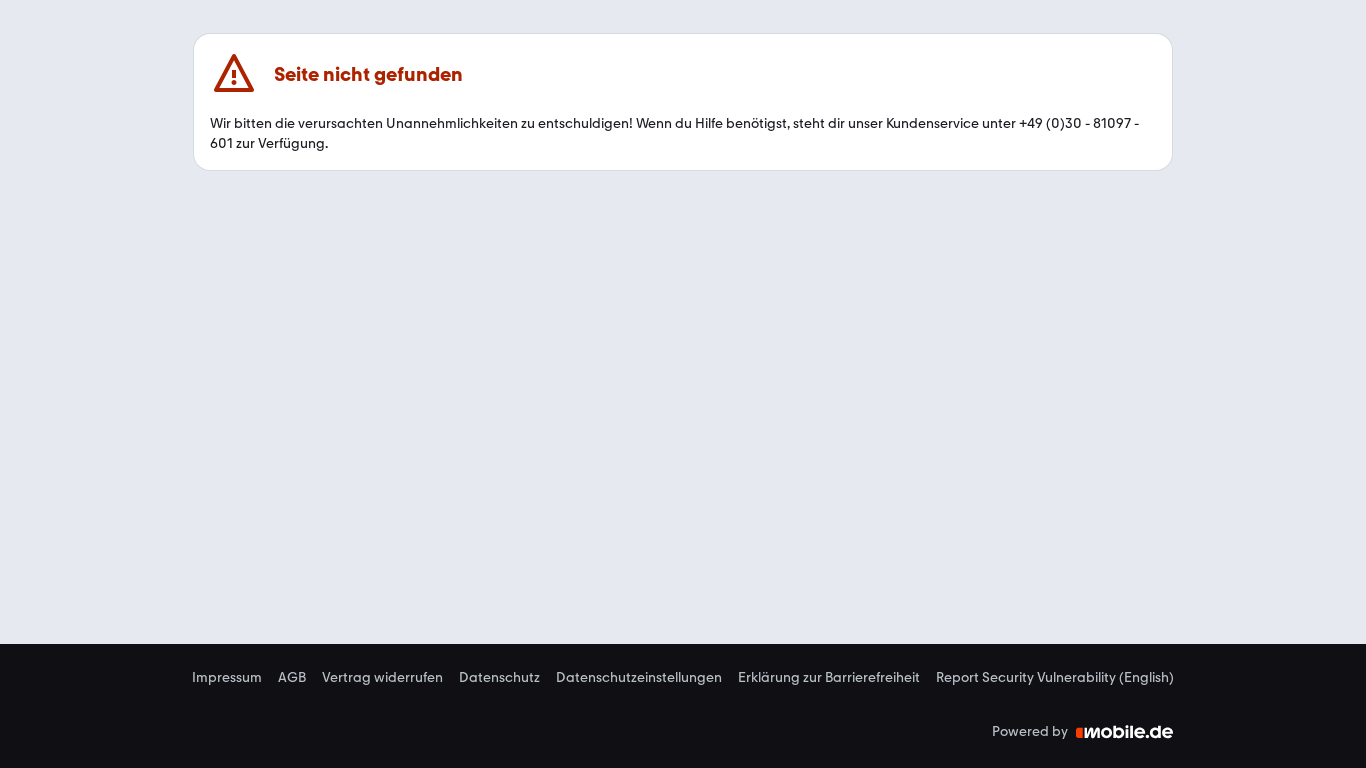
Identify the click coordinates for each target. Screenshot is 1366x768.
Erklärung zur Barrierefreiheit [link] (829, 678)
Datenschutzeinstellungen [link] (639, 678)
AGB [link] (292, 678)
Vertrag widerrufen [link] (382, 678)
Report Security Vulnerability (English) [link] (1055, 678)
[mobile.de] (1125, 732)
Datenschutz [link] (499, 678)
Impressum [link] (227, 678)
